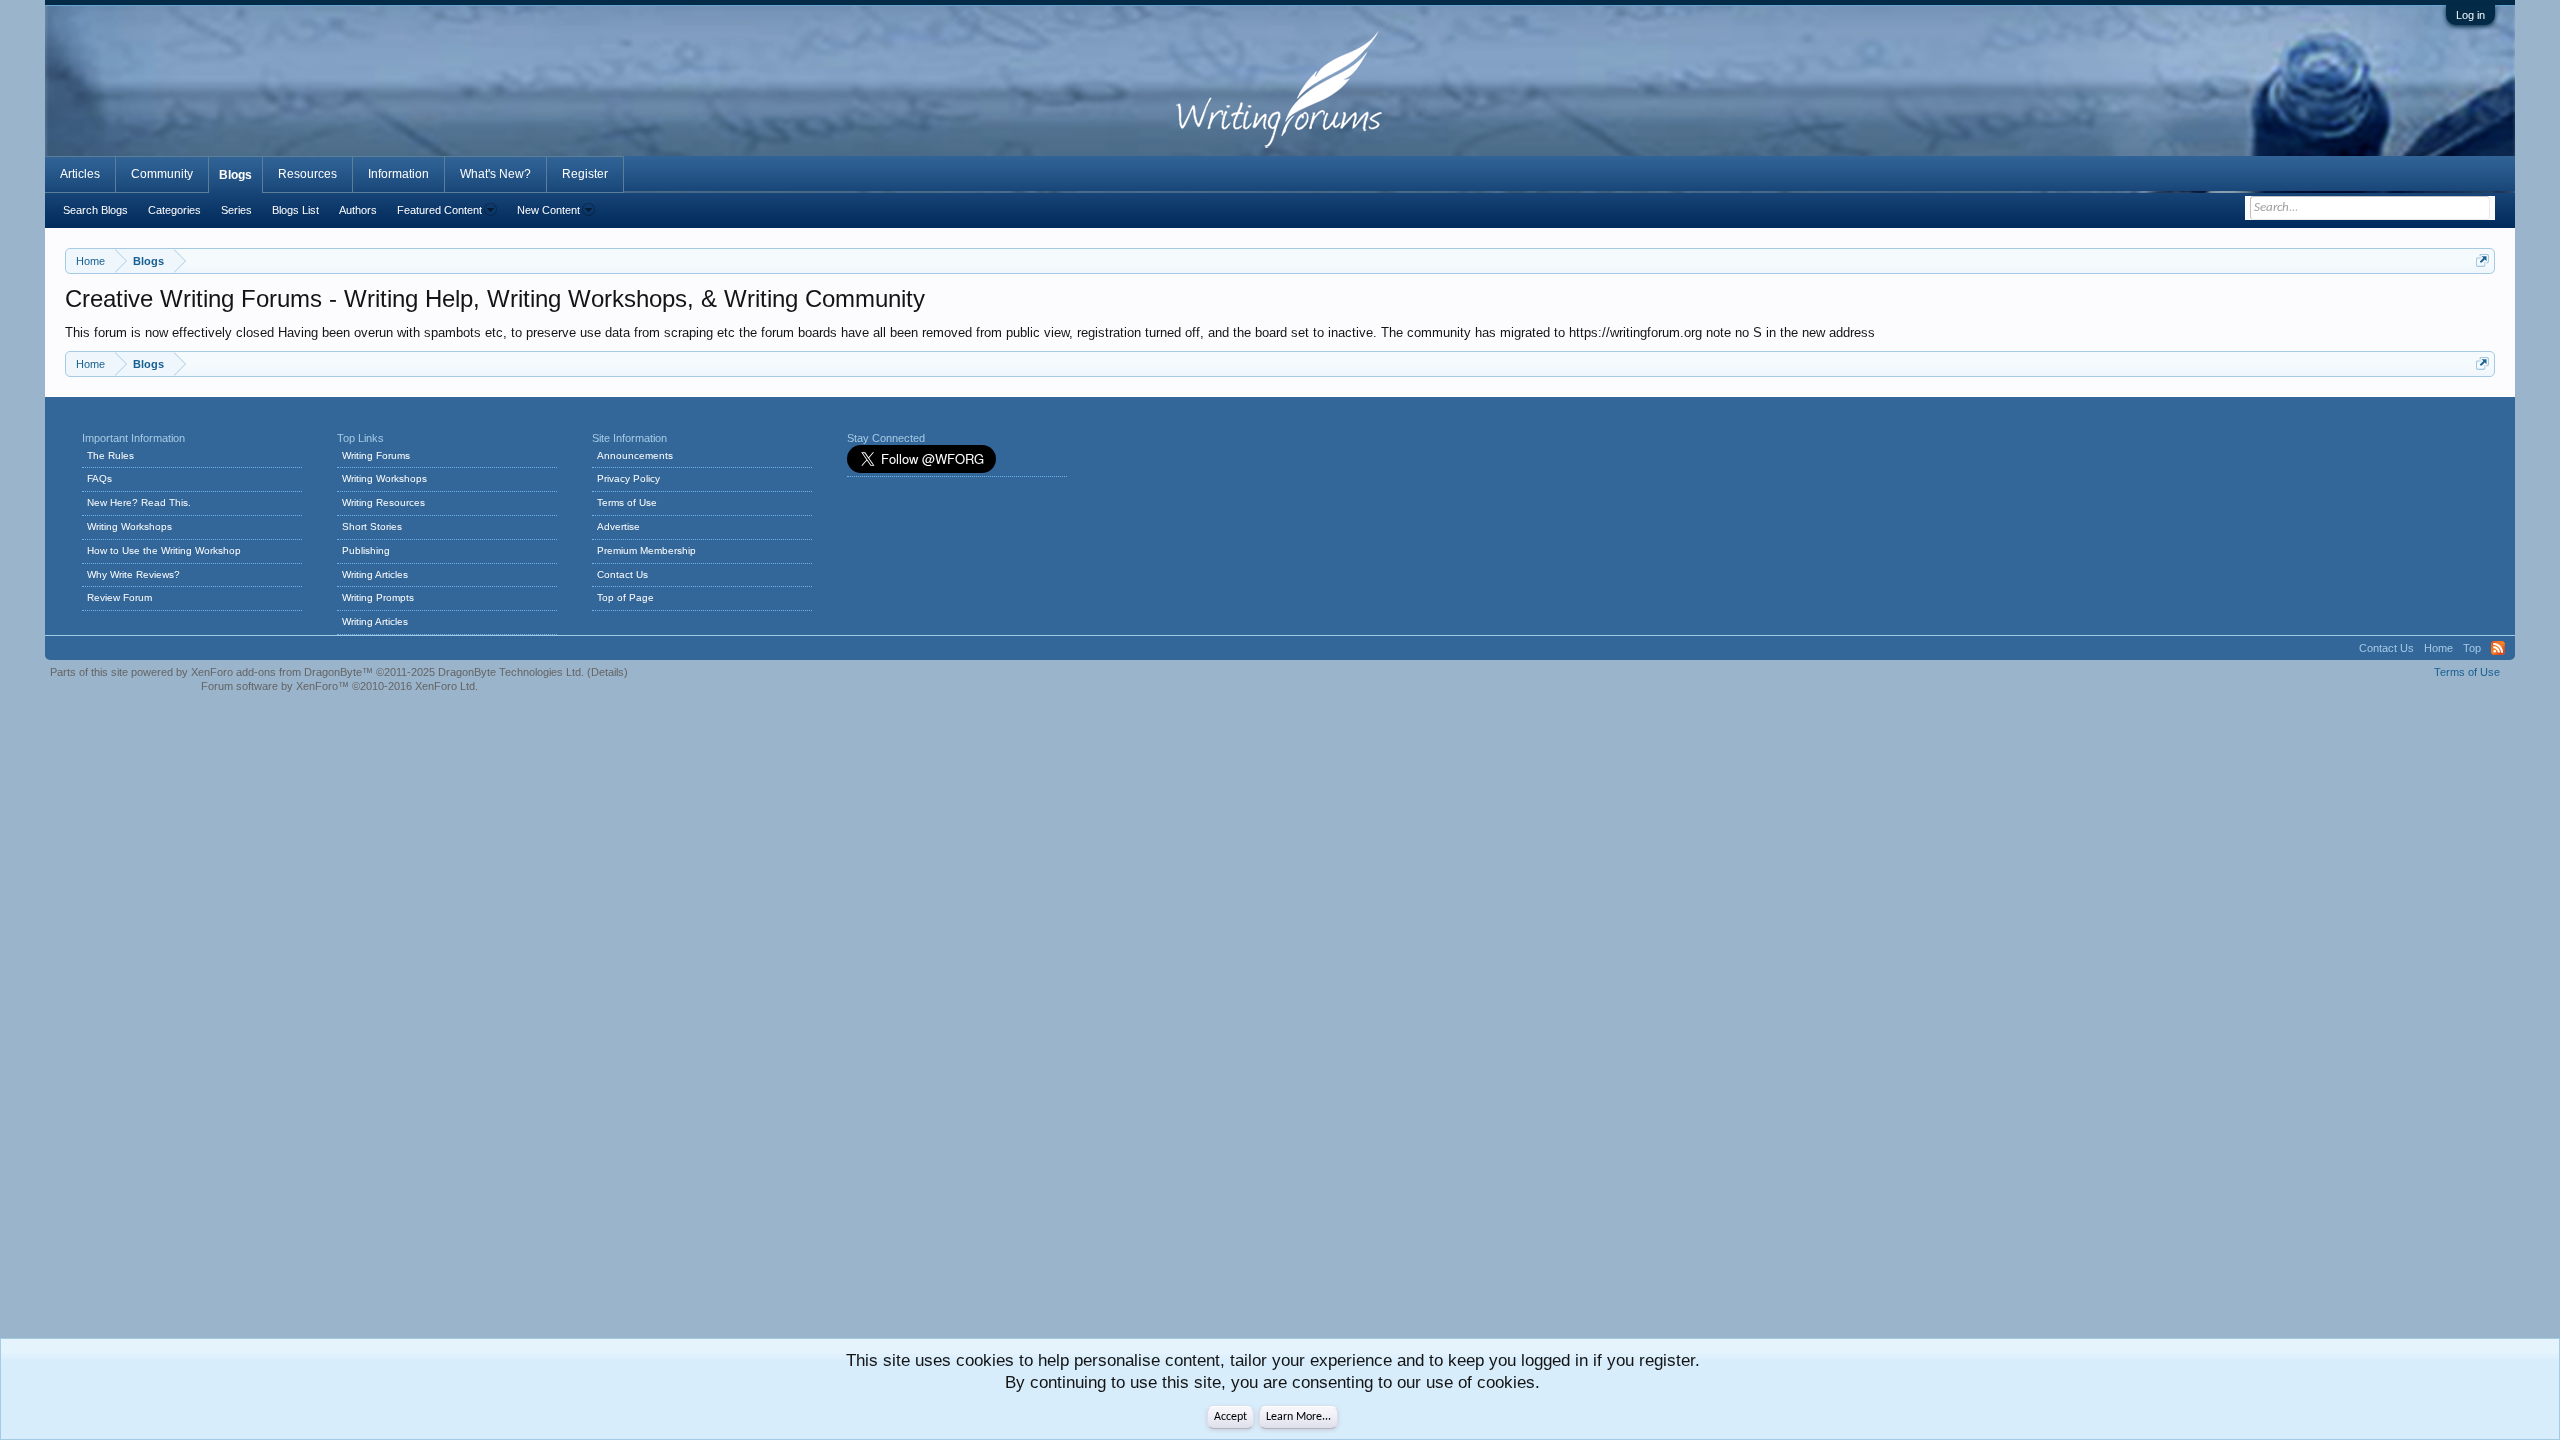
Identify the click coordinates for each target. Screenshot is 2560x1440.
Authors (358, 210)
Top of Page (625, 597)
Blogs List (295, 210)
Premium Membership (646, 550)
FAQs (99, 478)
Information (398, 174)
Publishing (366, 550)
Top (2472, 648)
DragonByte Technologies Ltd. (511, 672)
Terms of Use (627, 502)
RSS (2498, 648)
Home (2438, 648)
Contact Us (622, 574)
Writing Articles (375, 574)
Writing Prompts (378, 597)
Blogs (235, 175)
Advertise (618, 526)
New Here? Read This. (139, 502)
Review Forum (119, 597)
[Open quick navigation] (2482, 260)
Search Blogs (95, 210)
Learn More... (1298, 1417)
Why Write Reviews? (133, 574)
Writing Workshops (129, 526)
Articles (80, 174)
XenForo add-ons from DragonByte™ (282, 672)
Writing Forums (376, 455)
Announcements (635, 455)
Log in (2470, 15)
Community (162, 174)
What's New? (495, 174)
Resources (307, 174)
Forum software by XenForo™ (339, 686)
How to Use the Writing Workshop (164, 550)
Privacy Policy (628, 478)
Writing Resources (383, 502)
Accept (1230, 1417)
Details (607, 672)
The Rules (110, 455)
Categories (174, 210)
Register (585, 174)
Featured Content (439, 210)
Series (236, 210)
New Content (548, 210)
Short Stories (372, 526)
